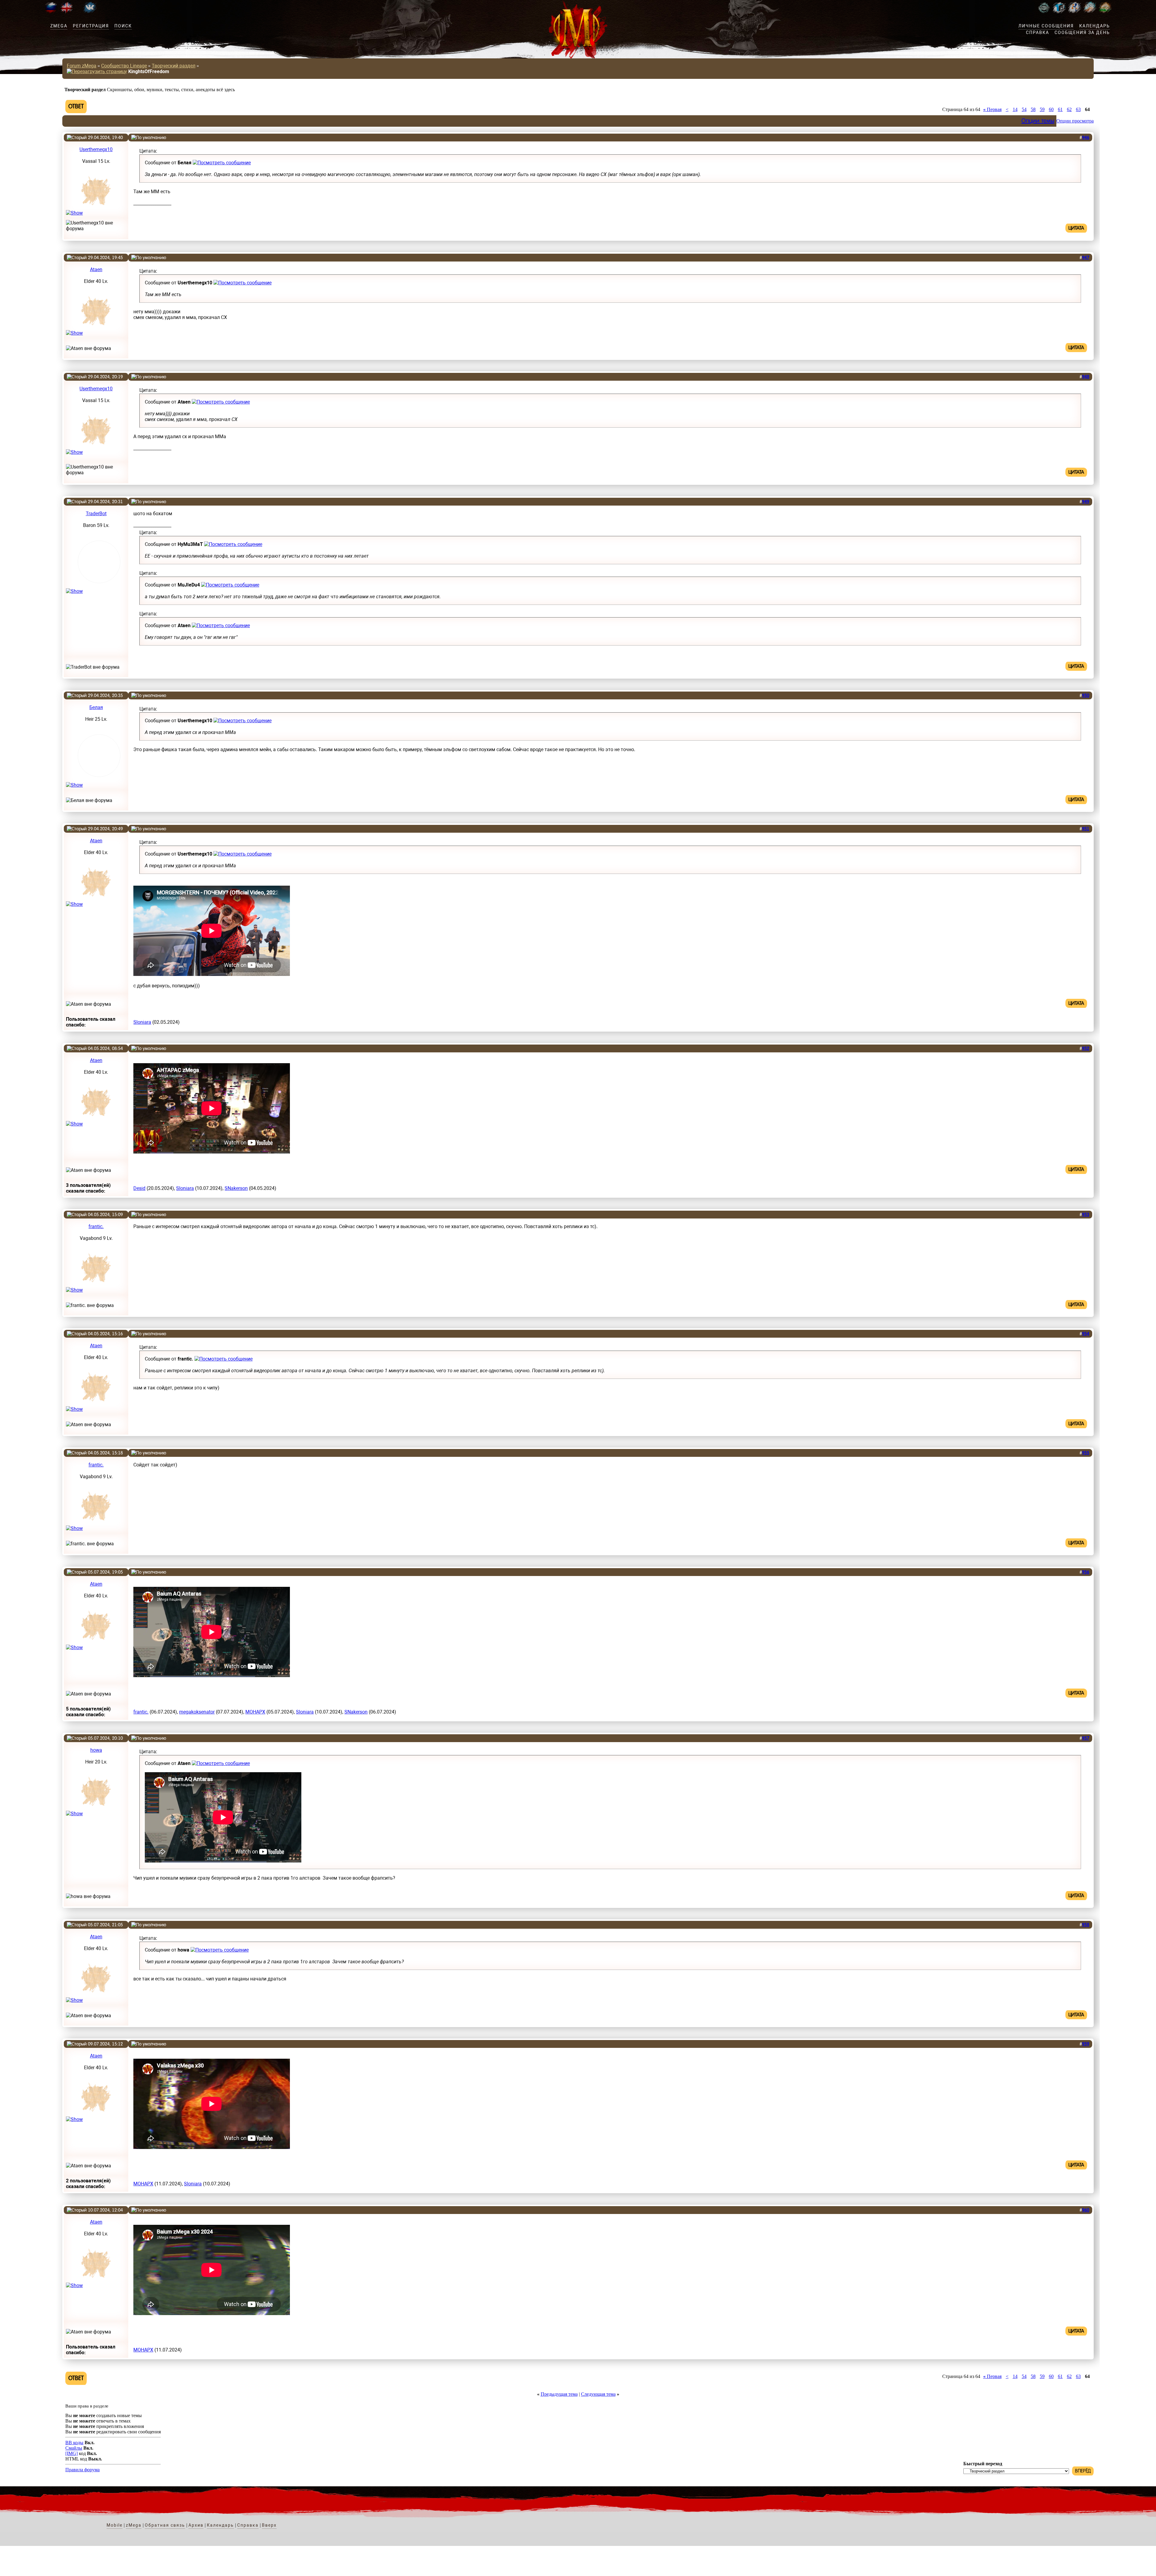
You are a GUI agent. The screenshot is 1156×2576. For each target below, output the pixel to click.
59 (1042, 109)
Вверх (269, 2525)
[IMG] (71, 2453)
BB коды (74, 2443)
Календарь (1095, 26)
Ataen (96, 269)
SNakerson (236, 1188)
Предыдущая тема (559, 2394)
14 (1015, 109)
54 (1024, 109)
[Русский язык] (51, 12)
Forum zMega (82, 66)
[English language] (66, 12)
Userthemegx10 (96, 149)
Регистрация (91, 26)
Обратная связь (165, 2525)
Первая (992, 109)
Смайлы (74, 2448)
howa (96, 1750)
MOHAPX (255, 1712)
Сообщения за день (1082, 33)
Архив (196, 2525)
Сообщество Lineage (124, 66)
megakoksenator (197, 1712)
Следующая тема (598, 2394)
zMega (59, 26)
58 (1033, 109)
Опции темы (1038, 121)
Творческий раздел (174, 66)
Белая (96, 707)
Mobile (115, 2525)
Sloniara (142, 1022)
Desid (139, 1188)
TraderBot (96, 514)
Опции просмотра (1075, 121)
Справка (1038, 33)
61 (1060, 109)
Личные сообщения (1046, 26)
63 (1078, 109)
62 (1069, 109)
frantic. (96, 1226)
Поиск (123, 26)
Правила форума (82, 2470)
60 (1051, 109)
